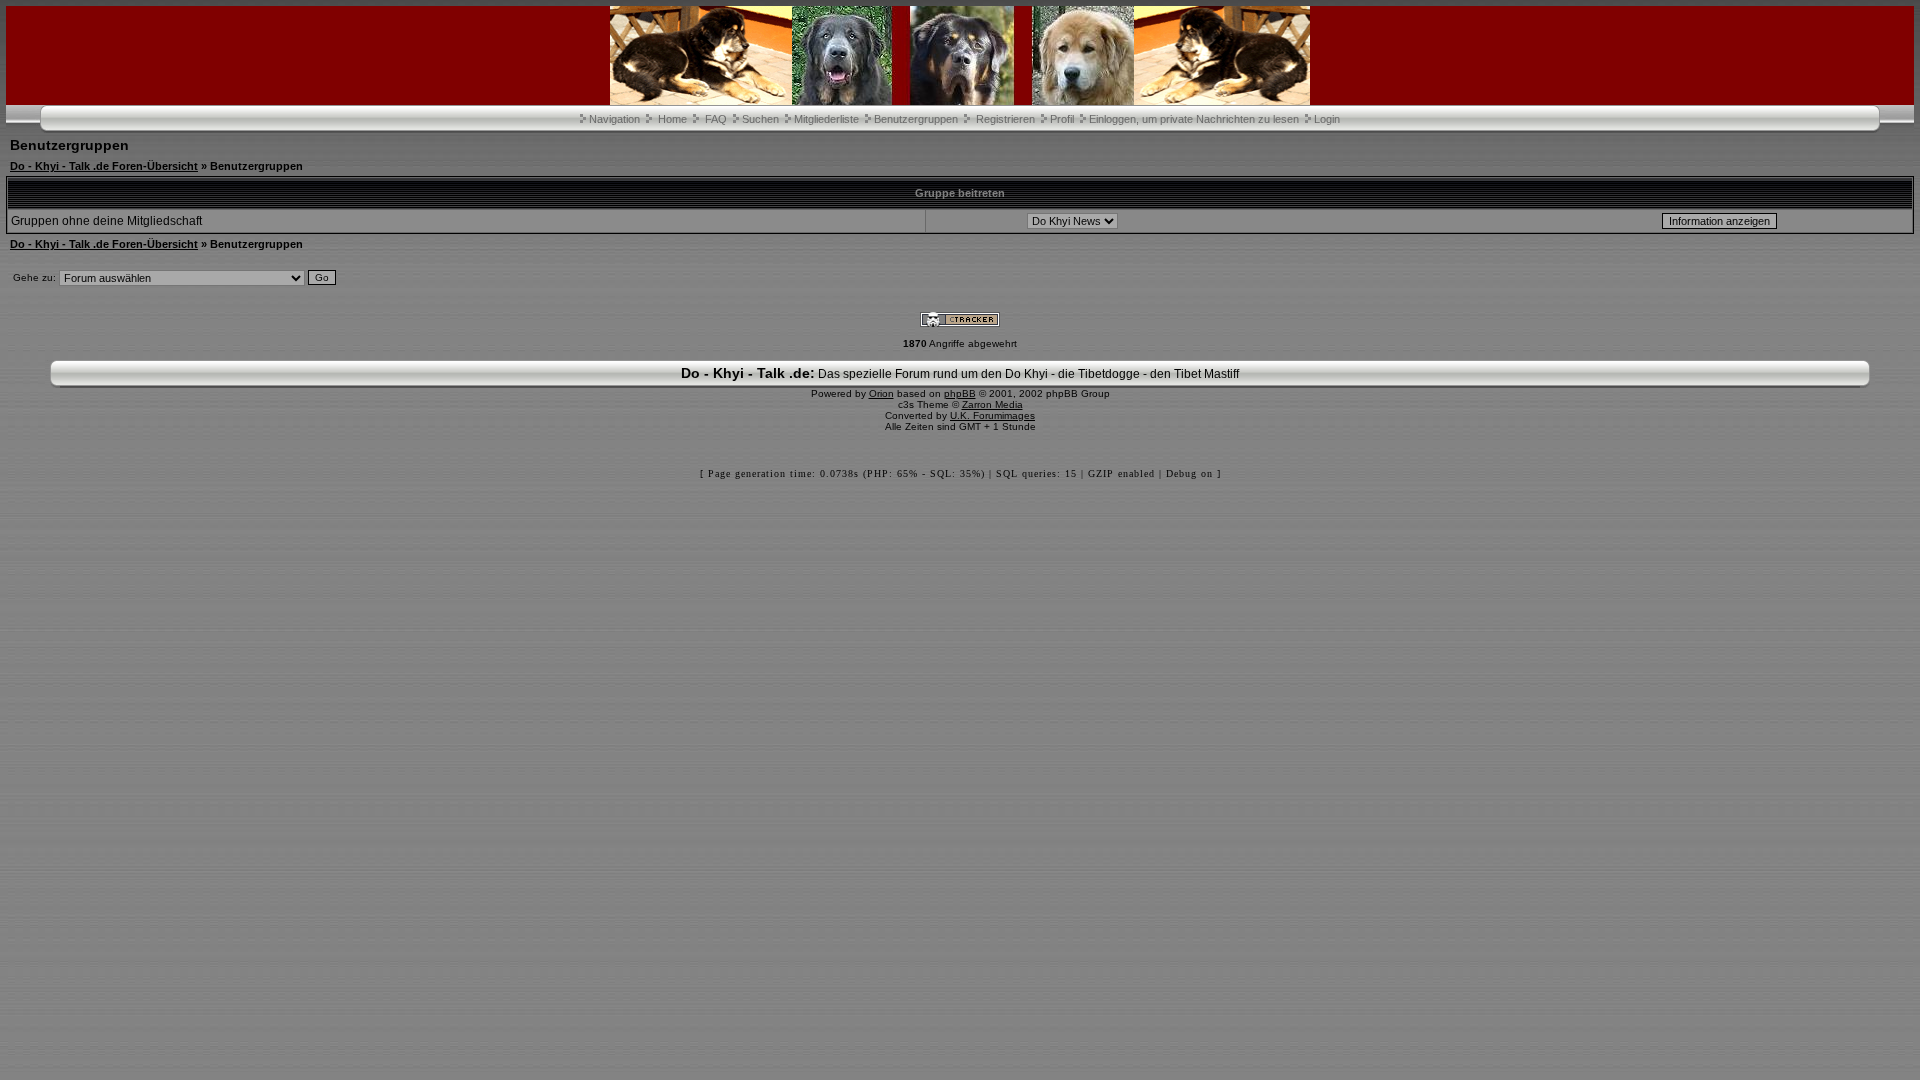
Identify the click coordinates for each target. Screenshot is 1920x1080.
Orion (881, 393)
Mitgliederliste (826, 119)
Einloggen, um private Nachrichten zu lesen (1194, 119)
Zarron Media (992, 404)
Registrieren (1005, 119)
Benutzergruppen (916, 119)
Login (1327, 119)
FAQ (716, 119)
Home (672, 119)
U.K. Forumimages (992, 415)
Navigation (614, 119)
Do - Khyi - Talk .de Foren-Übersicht (104, 166)
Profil (1062, 119)
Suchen (760, 119)
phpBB (960, 393)
